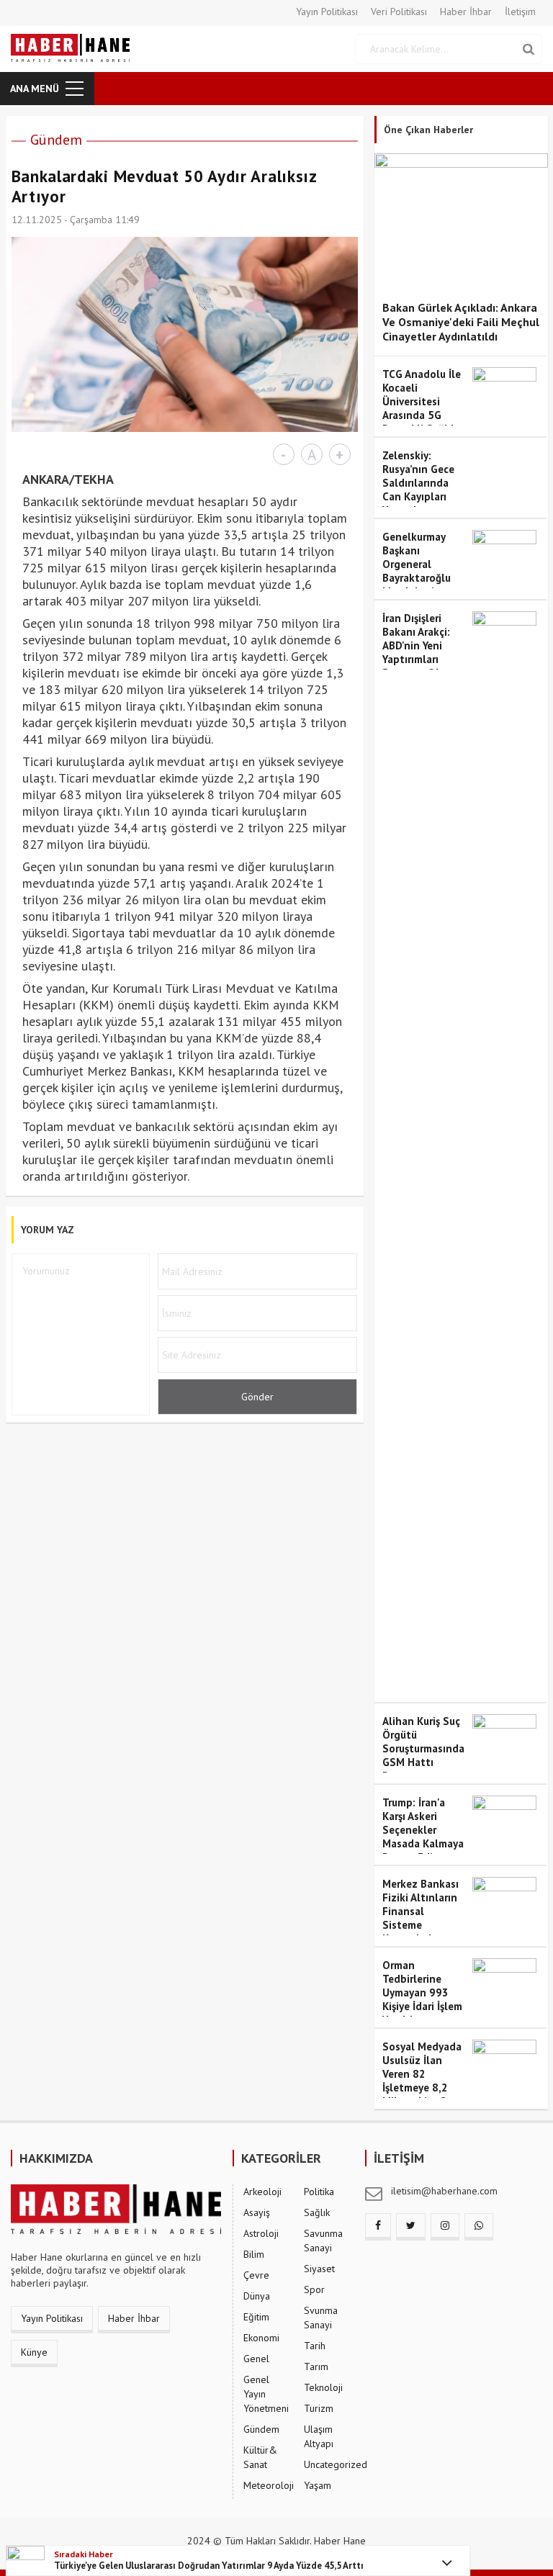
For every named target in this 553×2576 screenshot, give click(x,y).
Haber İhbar (466, 12)
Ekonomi (261, 2338)
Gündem (56, 140)
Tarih (315, 2346)
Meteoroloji (269, 2485)
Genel (256, 2359)
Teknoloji (323, 2387)
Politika (319, 2192)
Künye (34, 2352)
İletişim (520, 12)
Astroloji (261, 2233)
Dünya (257, 2296)
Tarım (316, 2366)
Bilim (254, 2254)
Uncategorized (336, 2464)
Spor (314, 2289)
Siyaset (319, 2269)
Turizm (319, 2408)
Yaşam (318, 2485)
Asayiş (257, 2212)
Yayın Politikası (327, 12)
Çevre (256, 2275)
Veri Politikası (399, 12)
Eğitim (256, 2317)
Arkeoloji (262, 2192)
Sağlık (317, 2212)
